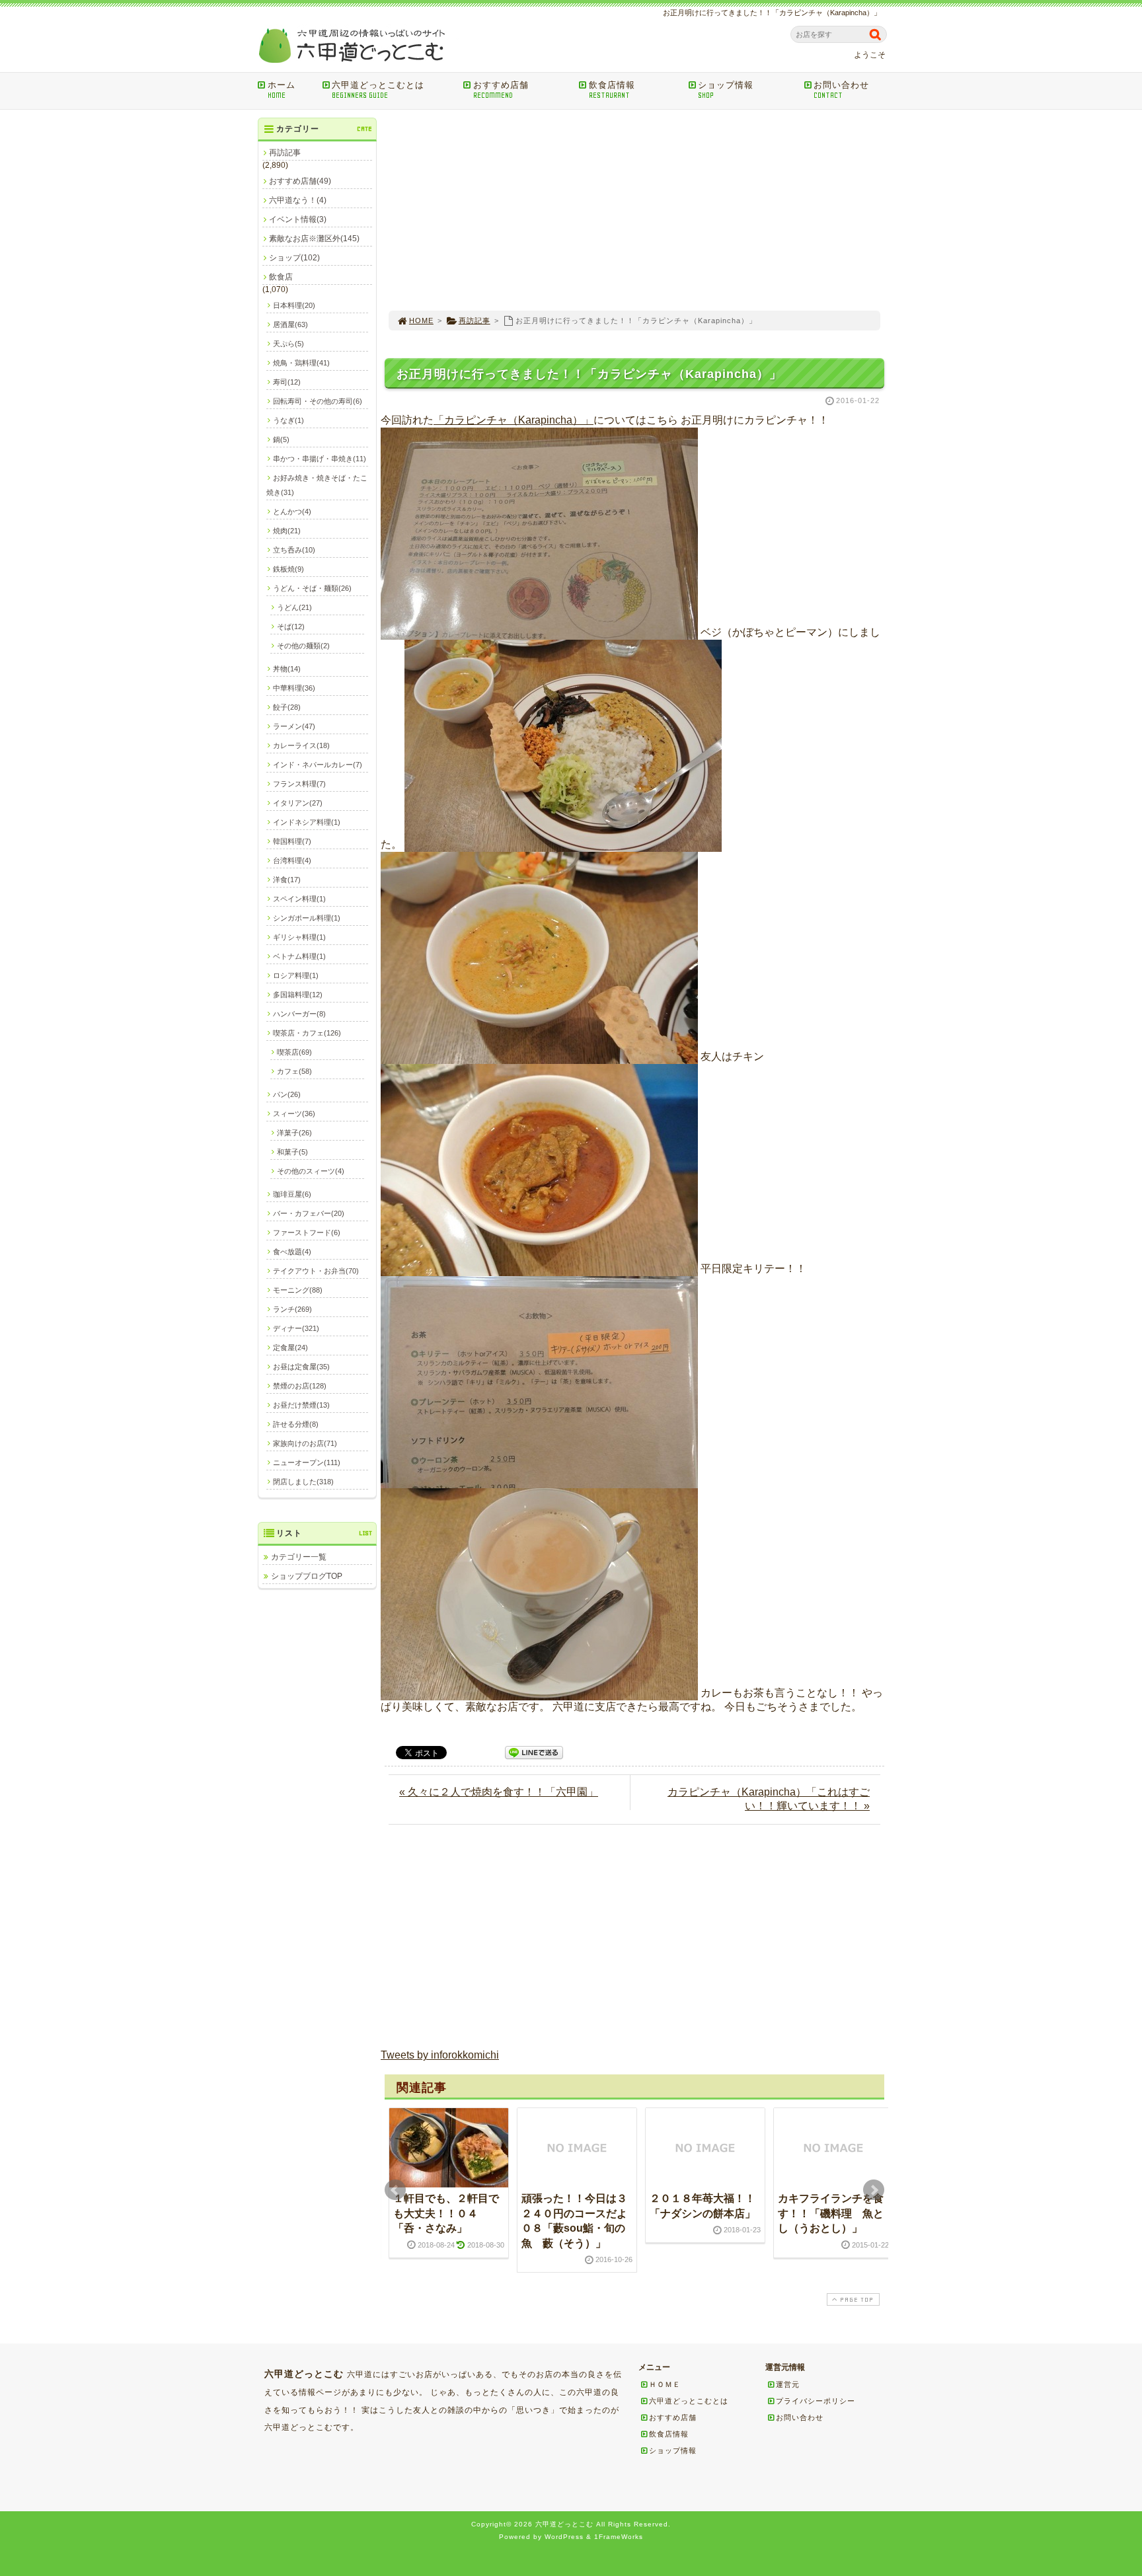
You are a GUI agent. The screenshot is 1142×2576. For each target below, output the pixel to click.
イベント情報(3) (298, 219)
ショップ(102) (294, 258)
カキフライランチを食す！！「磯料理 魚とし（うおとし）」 (831, 2213)
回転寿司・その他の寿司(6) (318, 401)
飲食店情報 (612, 90)
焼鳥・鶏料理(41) (301, 363)
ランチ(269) (292, 1309)
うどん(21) (294, 607)
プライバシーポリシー (816, 2401)
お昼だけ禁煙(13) (301, 1405)
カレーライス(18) (301, 745)
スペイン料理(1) (299, 899)
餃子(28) (287, 707)
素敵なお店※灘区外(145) (314, 239)
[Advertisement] (634, 210)
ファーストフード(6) (307, 1232)
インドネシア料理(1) (307, 822)
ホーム (282, 90)
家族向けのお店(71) (305, 1443)
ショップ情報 (726, 90)
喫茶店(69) (294, 1052)
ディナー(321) (296, 1328)
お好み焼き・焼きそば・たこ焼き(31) (317, 485)
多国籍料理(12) (298, 995)
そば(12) (291, 626)
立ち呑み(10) (294, 550)
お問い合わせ (841, 90)
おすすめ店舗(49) (300, 181)
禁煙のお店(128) (300, 1386)
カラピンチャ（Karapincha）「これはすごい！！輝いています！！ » (769, 1799)
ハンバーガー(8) (299, 1014)
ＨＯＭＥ (665, 2384)
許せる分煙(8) (296, 1424)
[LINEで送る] (534, 1752)
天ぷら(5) (288, 344)
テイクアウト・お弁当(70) (316, 1271)
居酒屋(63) (290, 324)
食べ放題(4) (292, 1252)
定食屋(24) (290, 1347)
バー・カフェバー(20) (309, 1213)
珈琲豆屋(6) (292, 1194)
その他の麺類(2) (303, 646)
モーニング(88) (298, 1290)
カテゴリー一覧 (299, 1557)
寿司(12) (287, 382)
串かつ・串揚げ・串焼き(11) (320, 459)
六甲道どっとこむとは (378, 90)
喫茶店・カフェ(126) (307, 1033)
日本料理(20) (294, 305)
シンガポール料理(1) (307, 918)
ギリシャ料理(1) (299, 937)
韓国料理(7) (292, 841)
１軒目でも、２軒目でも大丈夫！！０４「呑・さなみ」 (446, 2213)
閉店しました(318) (303, 1482)
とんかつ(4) (292, 511)
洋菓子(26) (294, 1133)
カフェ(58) (294, 1071)
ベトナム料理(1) (299, 956)
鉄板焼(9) (288, 569)
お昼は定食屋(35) (301, 1367)
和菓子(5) (292, 1152)
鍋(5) (281, 439)
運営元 (788, 2384)
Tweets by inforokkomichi (440, 2055)
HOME (421, 321)
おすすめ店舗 (501, 90)
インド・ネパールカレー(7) (318, 765)
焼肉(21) (287, 531)
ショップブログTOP (307, 1576)
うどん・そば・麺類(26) (312, 588)
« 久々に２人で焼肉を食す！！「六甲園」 (499, 1792)
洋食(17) (287, 880)
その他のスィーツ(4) (311, 1171)
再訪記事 (475, 321)
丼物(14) (287, 669)
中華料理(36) (294, 688)
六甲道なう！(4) (298, 200)
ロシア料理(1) (296, 975)
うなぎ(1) (288, 420)
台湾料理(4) (292, 860)
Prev (395, 2190)
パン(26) (287, 1094)
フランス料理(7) (299, 784)
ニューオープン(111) (307, 1462)
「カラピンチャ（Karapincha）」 (514, 420)
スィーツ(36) (294, 1114)
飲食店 (281, 277)
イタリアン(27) (298, 803)
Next (874, 2190)
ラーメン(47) (294, 726)
